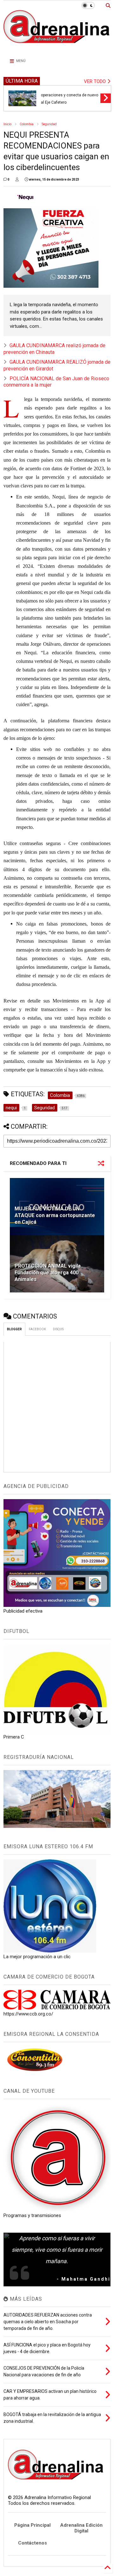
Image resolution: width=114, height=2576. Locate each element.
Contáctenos (32, 2543)
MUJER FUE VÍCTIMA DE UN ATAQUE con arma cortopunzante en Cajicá (55, 1215)
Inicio (7, 124)
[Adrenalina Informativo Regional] (57, 47)
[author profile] (17, 180)
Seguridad (49, 124)
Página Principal (32, 2525)
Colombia (27, 124)
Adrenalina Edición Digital (81, 2528)
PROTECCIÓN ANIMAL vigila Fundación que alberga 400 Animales (48, 1273)
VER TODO (95, 81)
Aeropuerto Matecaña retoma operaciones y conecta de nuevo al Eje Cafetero (70, 95)
